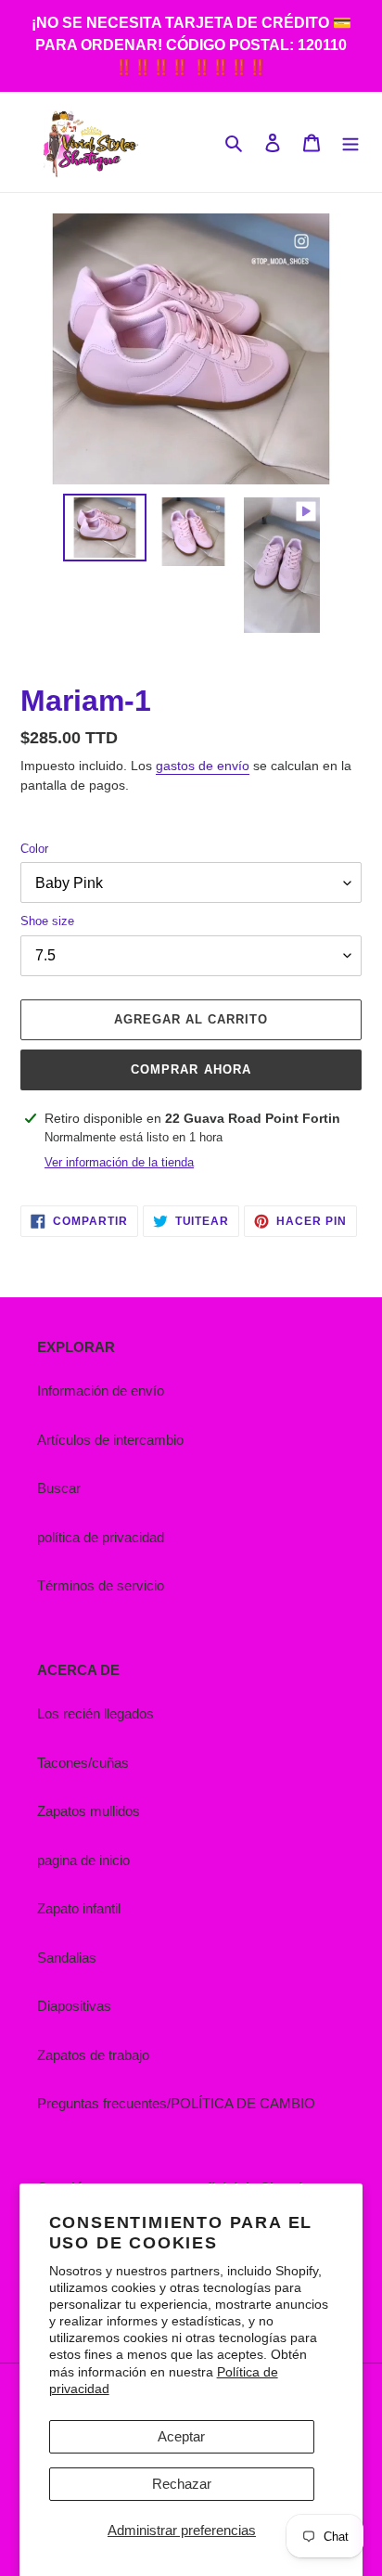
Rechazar (182, 2484)
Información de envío (101, 1391)
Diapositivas (74, 2006)
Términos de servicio (101, 1585)
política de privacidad (101, 1537)
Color (34, 849)
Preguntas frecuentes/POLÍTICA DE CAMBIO (176, 2103)
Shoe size (47, 921)
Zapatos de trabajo (93, 2055)
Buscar (59, 1488)
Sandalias (67, 1958)
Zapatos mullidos (89, 1811)
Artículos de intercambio (110, 1440)
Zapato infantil (79, 1908)
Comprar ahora (191, 1069)
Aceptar (181, 2436)
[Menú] (350, 142)
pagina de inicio (83, 1860)
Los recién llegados (95, 1713)
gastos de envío (203, 766)
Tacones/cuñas (83, 1763)
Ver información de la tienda (119, 1162)
